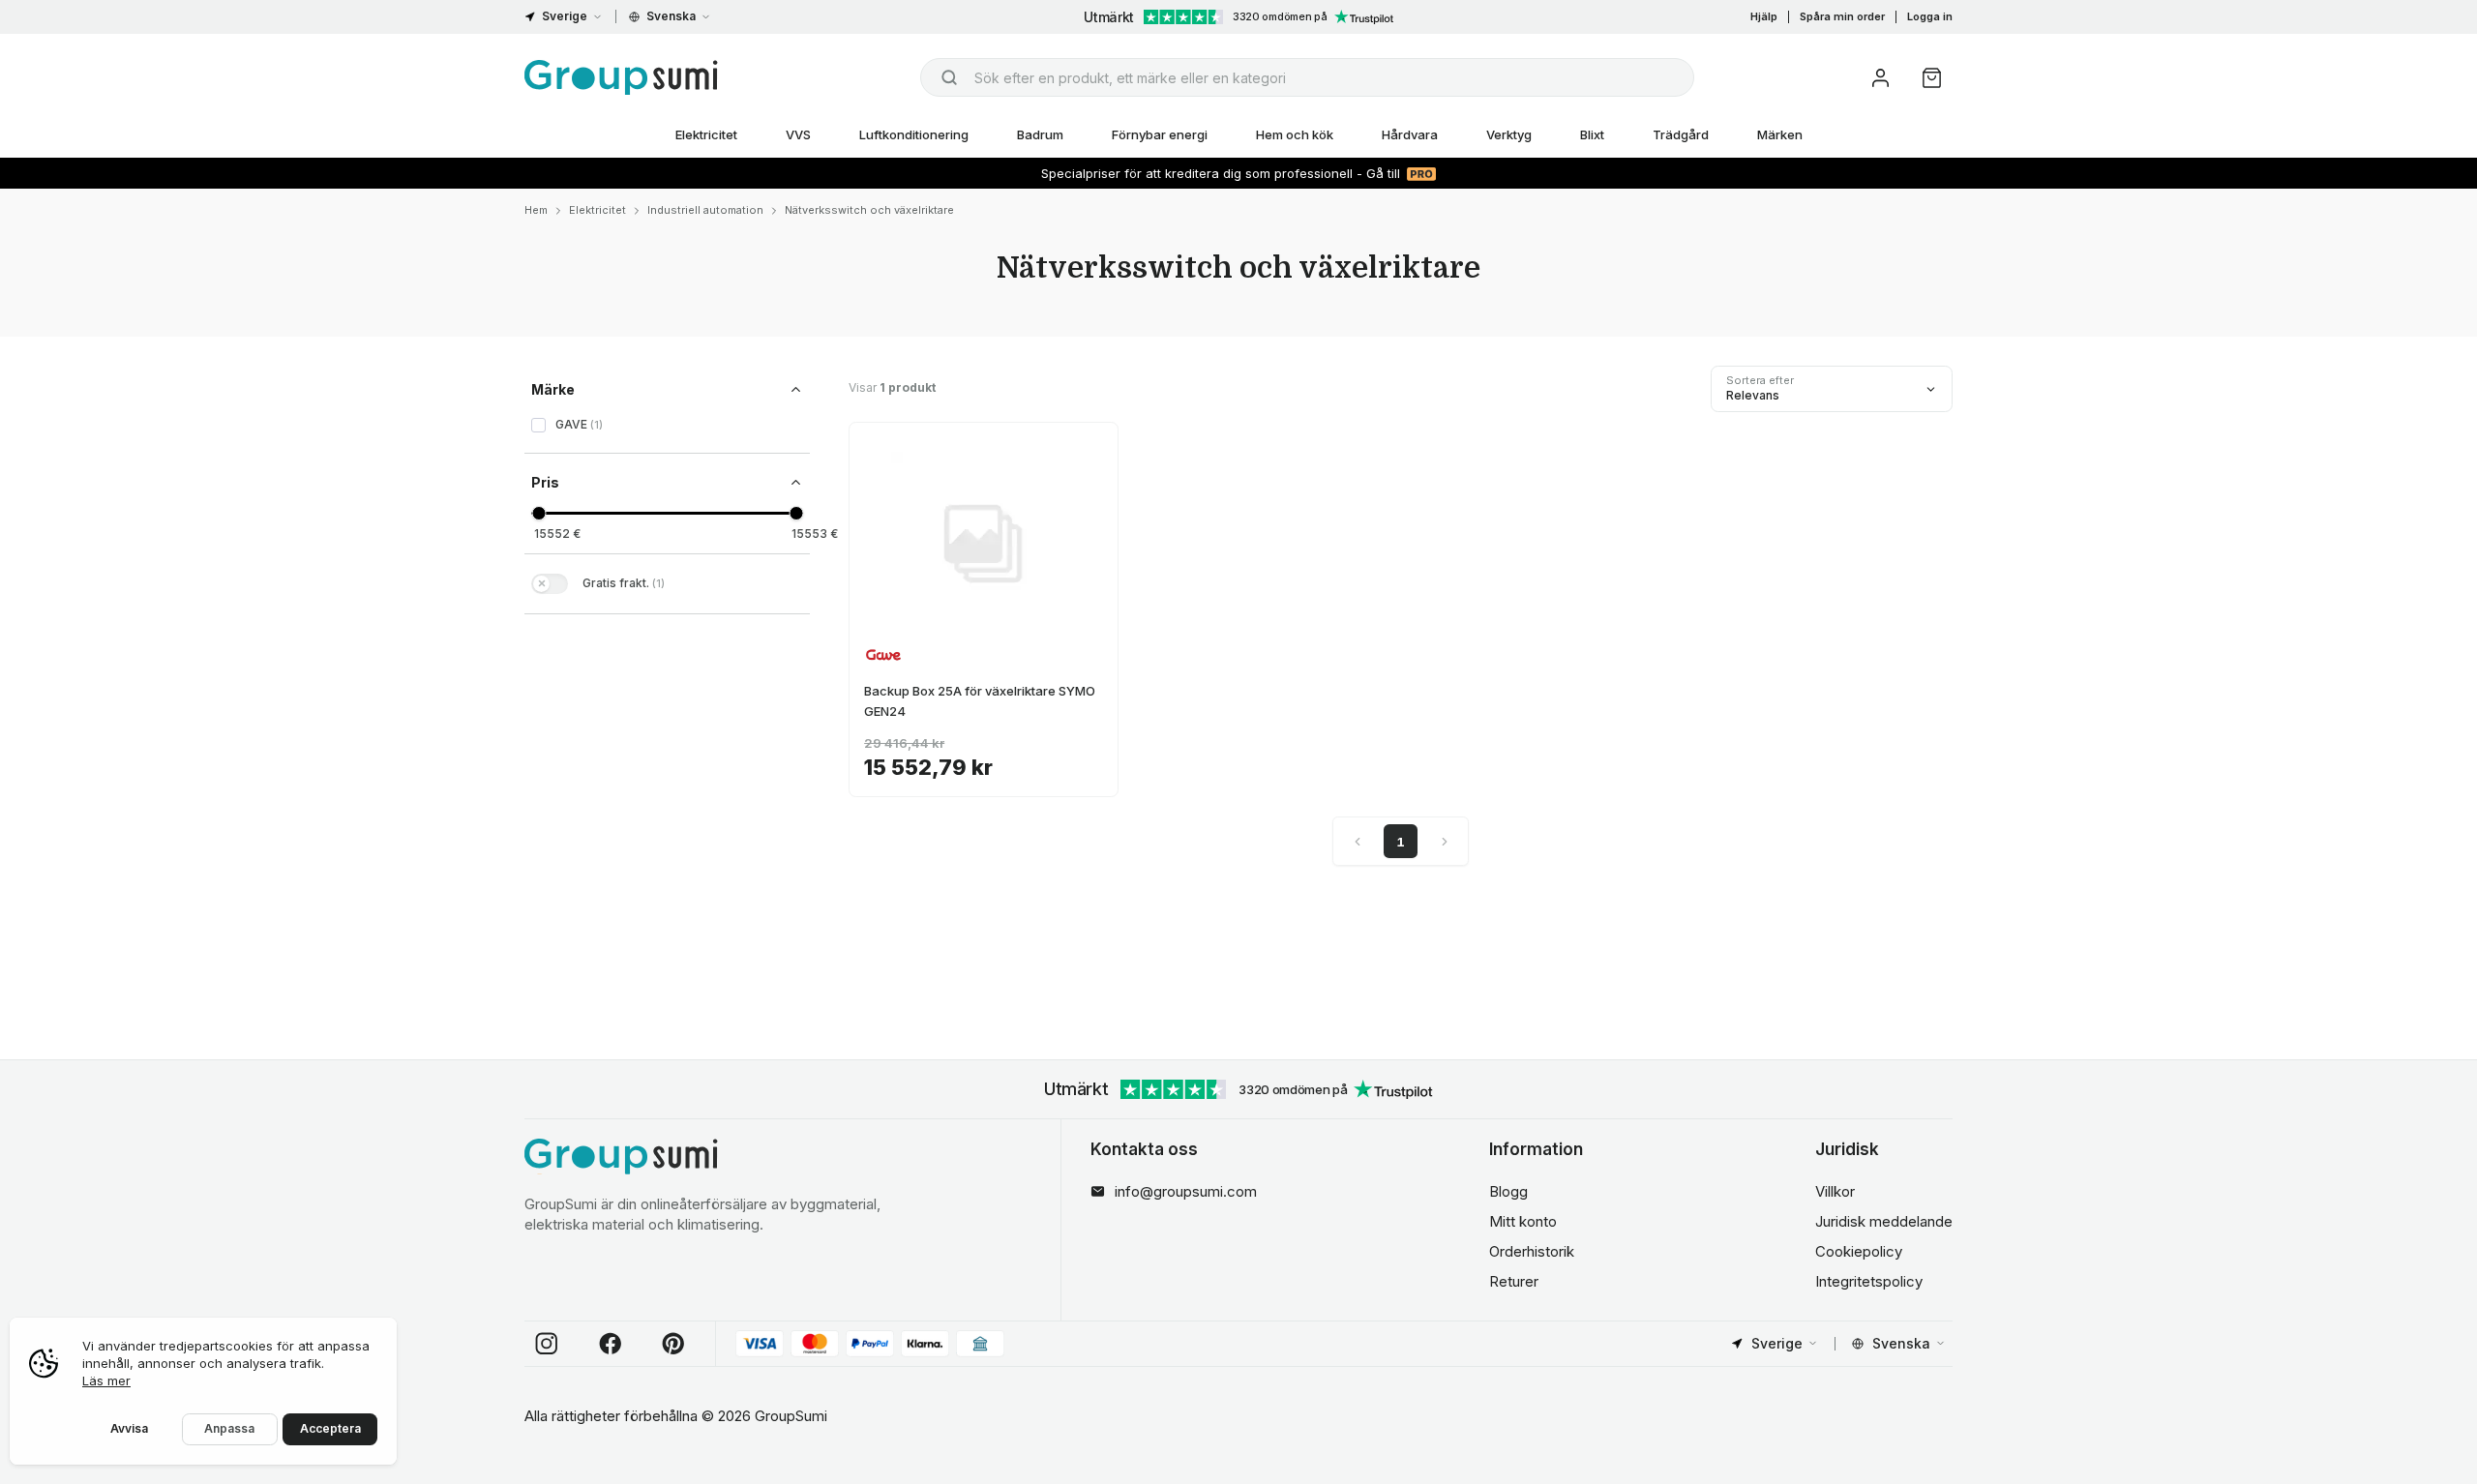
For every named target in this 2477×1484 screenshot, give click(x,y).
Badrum (1040, 134)
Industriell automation (705, 210)
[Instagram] (547, 1344)
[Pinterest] (673, 1344)
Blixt (1592, 134)
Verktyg (1509, 134)
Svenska (671, 16)
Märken (1780, 134)
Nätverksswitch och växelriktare (869, 210)
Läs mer (106, 1380)
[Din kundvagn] (1932, 78)
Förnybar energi (1160, 134)
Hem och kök (1295, 134)
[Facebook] (611, 1344)
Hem (536, 210)
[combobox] (1307, 77)
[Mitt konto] (1880, 78)
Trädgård (1681, 134)
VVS (798, 134)
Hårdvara (1410, 134)
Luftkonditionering (914, 134)
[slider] (538, 513)
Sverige (565, 16)
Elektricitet (706, 134)
